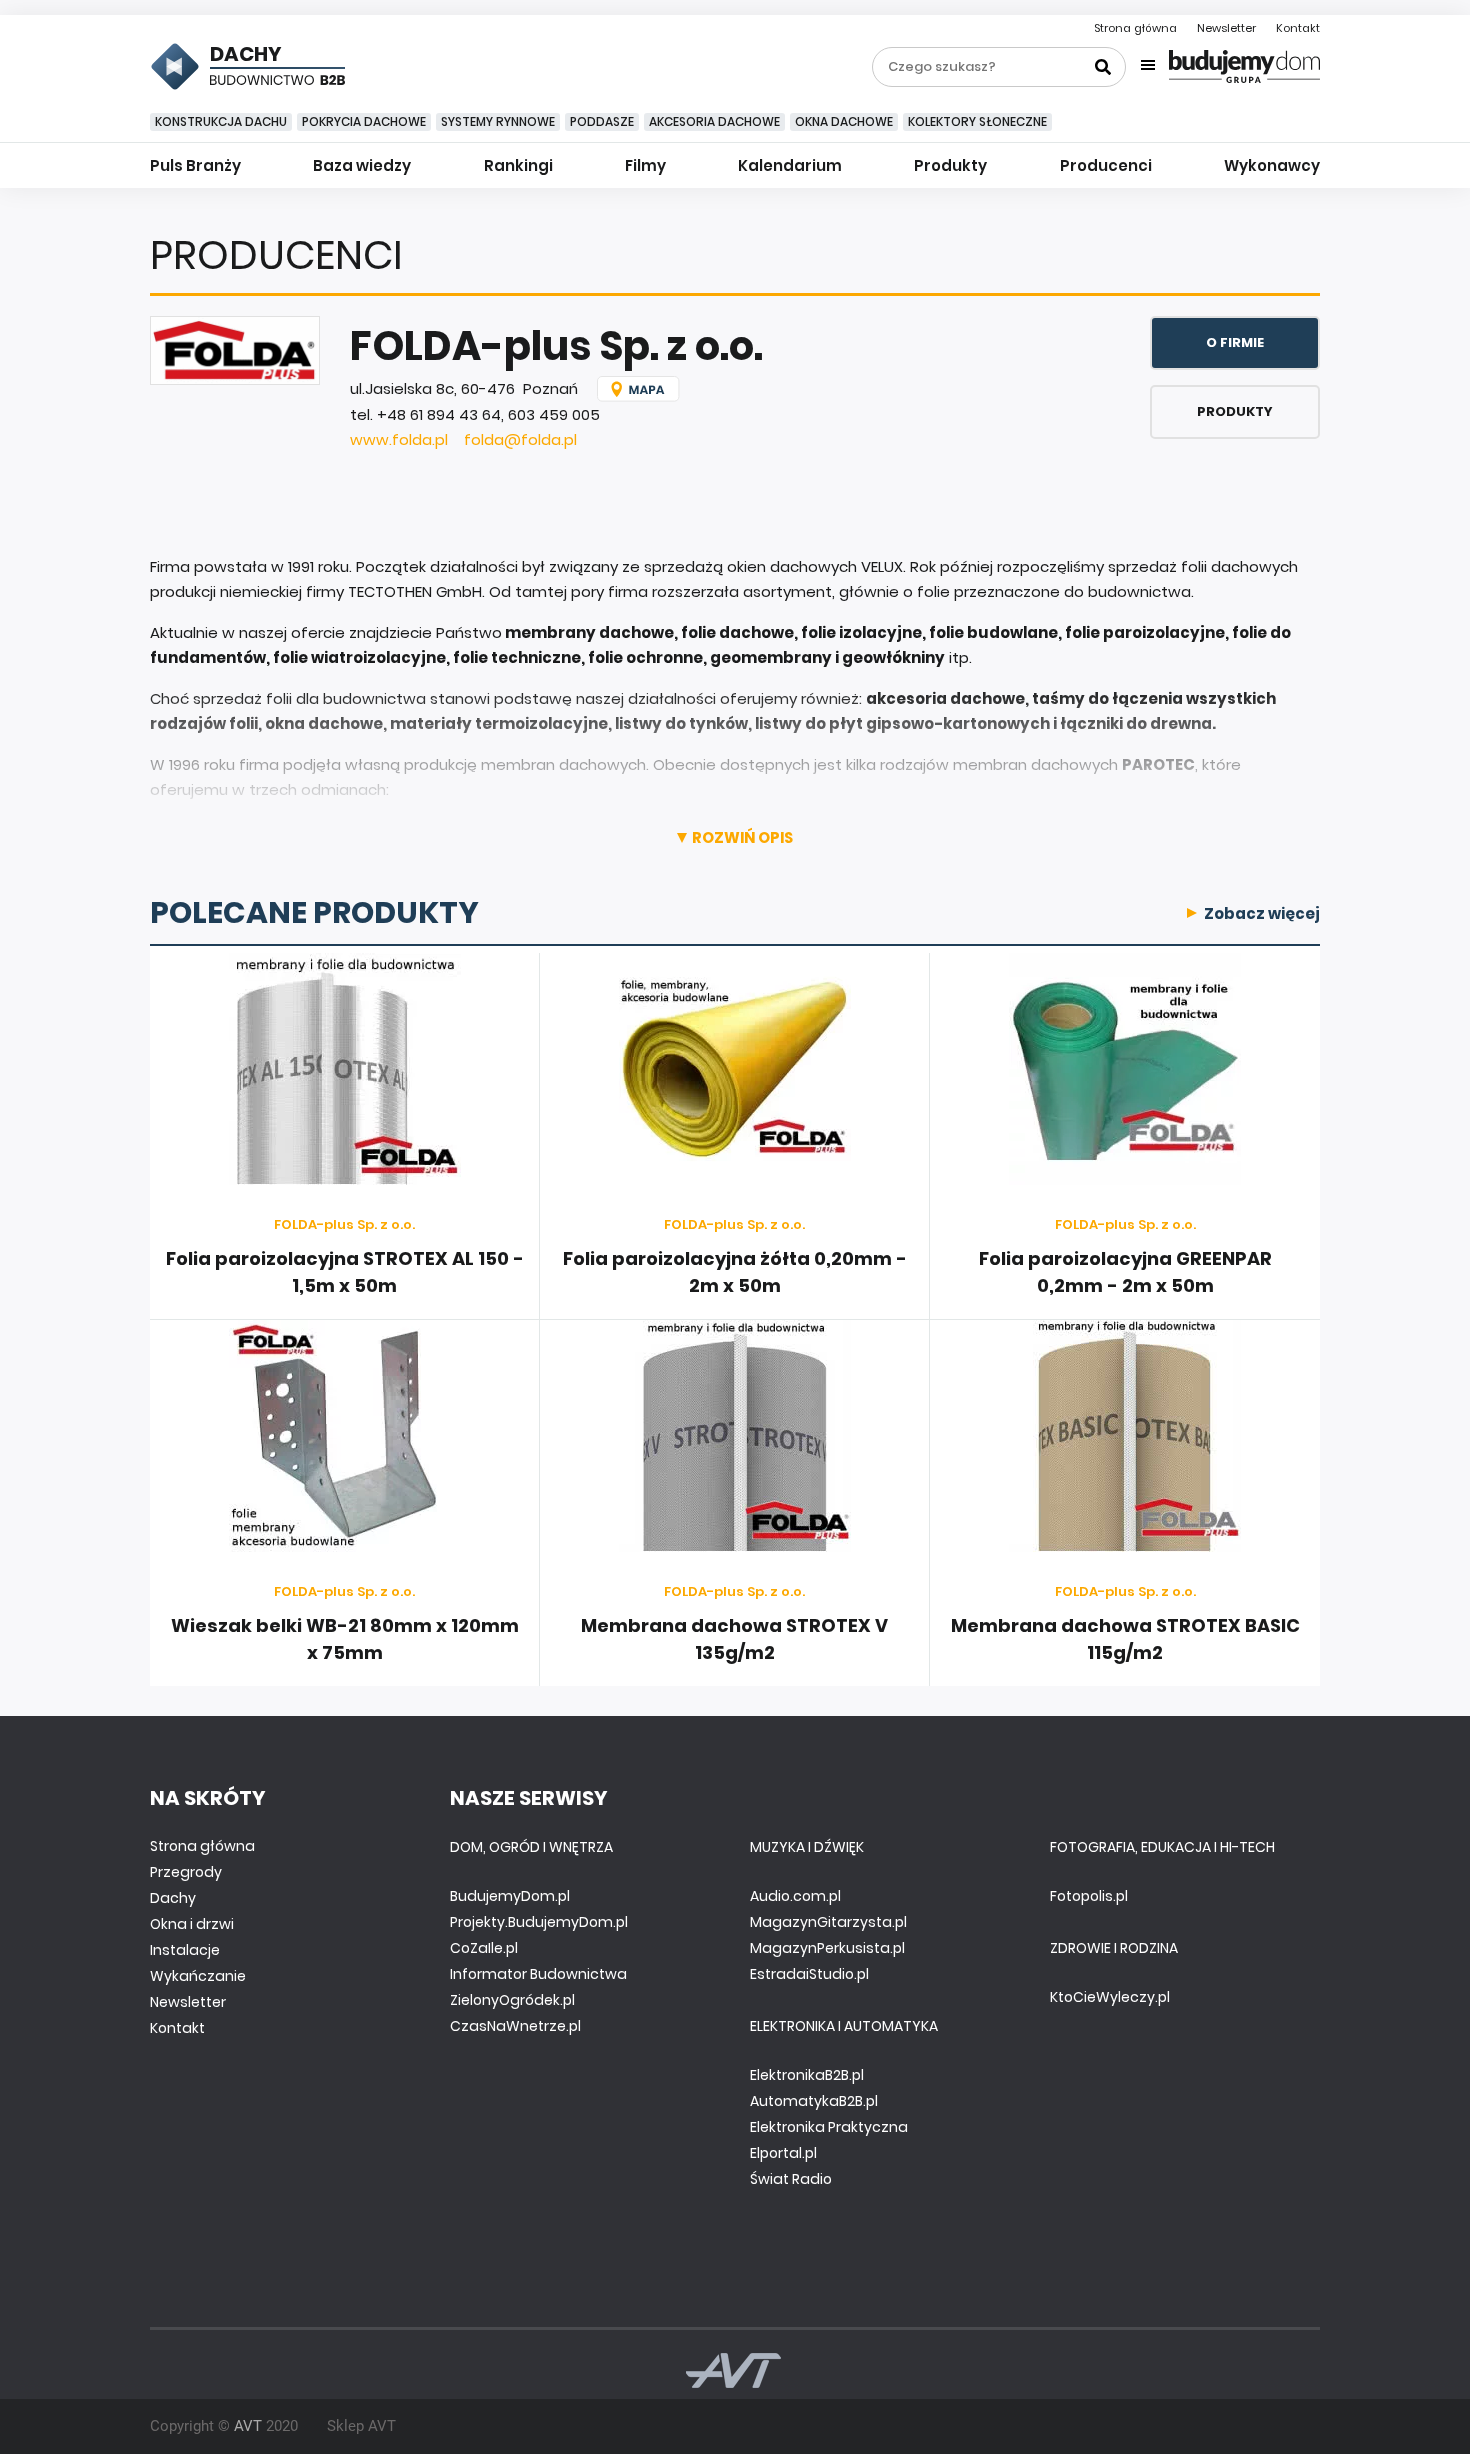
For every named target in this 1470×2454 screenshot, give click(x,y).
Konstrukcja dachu (221, 121)
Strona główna (1135, 28)
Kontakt (1298, 28)
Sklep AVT (361, 2426)
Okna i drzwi (192, 1924)
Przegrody (186, 1872)
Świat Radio (791, 2179)
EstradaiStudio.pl (809, 1974)
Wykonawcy (1272, 165)
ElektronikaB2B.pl (807, 2075)
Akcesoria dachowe (714, 121)
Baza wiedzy (362, 165)
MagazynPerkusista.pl (827, 1948)
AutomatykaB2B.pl (814, 2101)
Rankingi (518, 165)
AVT (248, 2426)
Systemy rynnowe (498, 121)
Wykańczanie (198, 1976)
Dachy (173, 1898)
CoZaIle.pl (484, 1948)
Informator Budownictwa (538, 1974)
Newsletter (1226, 28)
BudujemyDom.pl (510, 1896)
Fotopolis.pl (1089, 1896)
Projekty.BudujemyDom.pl (539, 1922)
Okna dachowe (844, 121)
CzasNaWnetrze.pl (515, 2026)
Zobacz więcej (1262, 913)
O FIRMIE (1235, 342)
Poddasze (602, 121)
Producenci (1106, 165)
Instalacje (185, 1950)
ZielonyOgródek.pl (512, 2000)
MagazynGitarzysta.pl (828, 1922)
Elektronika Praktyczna (829, 2127)
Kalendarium (790, 165)
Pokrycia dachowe (364, 121)
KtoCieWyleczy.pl (1110, 1997)
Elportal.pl (783, 2153)
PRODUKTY (1235, 411)
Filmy (645, 165)
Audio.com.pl (795, 1896)
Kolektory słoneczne (977, 121)
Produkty (950, 165)
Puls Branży (195, 165)
